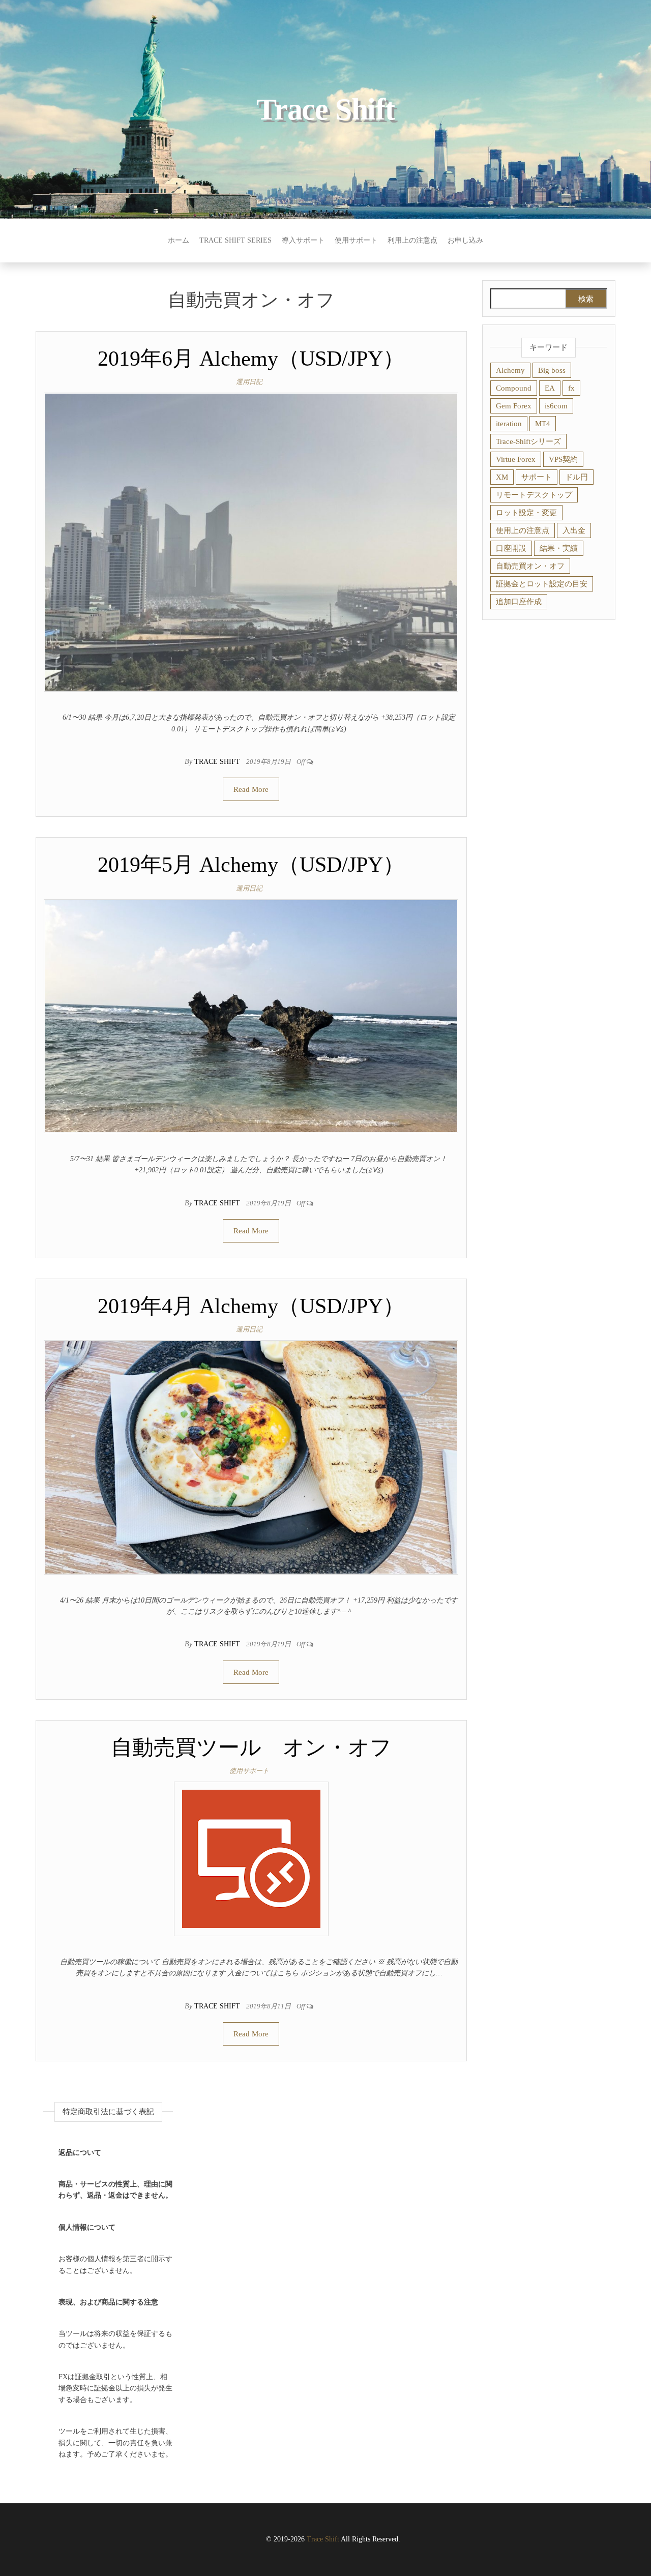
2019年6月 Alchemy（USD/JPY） (251, 359)
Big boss (552, 370)
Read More (251, 789)
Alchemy (510, 370)
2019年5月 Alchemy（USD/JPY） (251, 865)
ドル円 (576, 477)
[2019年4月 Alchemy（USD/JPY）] (251, 1457)
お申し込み (465, 240)
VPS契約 (563, 459)
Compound (514, 388)
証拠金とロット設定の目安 (542, 584)
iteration (509, 424)
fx (571, 388)
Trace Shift (325, 109)
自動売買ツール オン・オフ (251, 1748)
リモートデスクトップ (534, 495)
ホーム (179, 240)
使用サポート (356, 240)
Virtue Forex (516, 459)
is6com (556, 406)
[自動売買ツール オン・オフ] (251, 1858)
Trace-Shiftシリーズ (528, 441)
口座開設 (511, 548)
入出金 (574, 530)
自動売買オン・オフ (530, 566)
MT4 (543, 424)
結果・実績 (559, 548)
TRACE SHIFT (218, 762)
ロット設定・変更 (526, 513)
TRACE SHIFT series (235, 240)
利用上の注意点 (412, 240)
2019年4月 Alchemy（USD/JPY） (251, 1306)
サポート (537, 477)
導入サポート (303, 240)
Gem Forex (514, 406)
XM (502, 477)
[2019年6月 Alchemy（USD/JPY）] (251, 541)
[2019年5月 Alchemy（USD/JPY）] (251, 1015)
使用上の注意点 (523, 530)
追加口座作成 (519, 602)
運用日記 (249, 382)
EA (550, 388)
